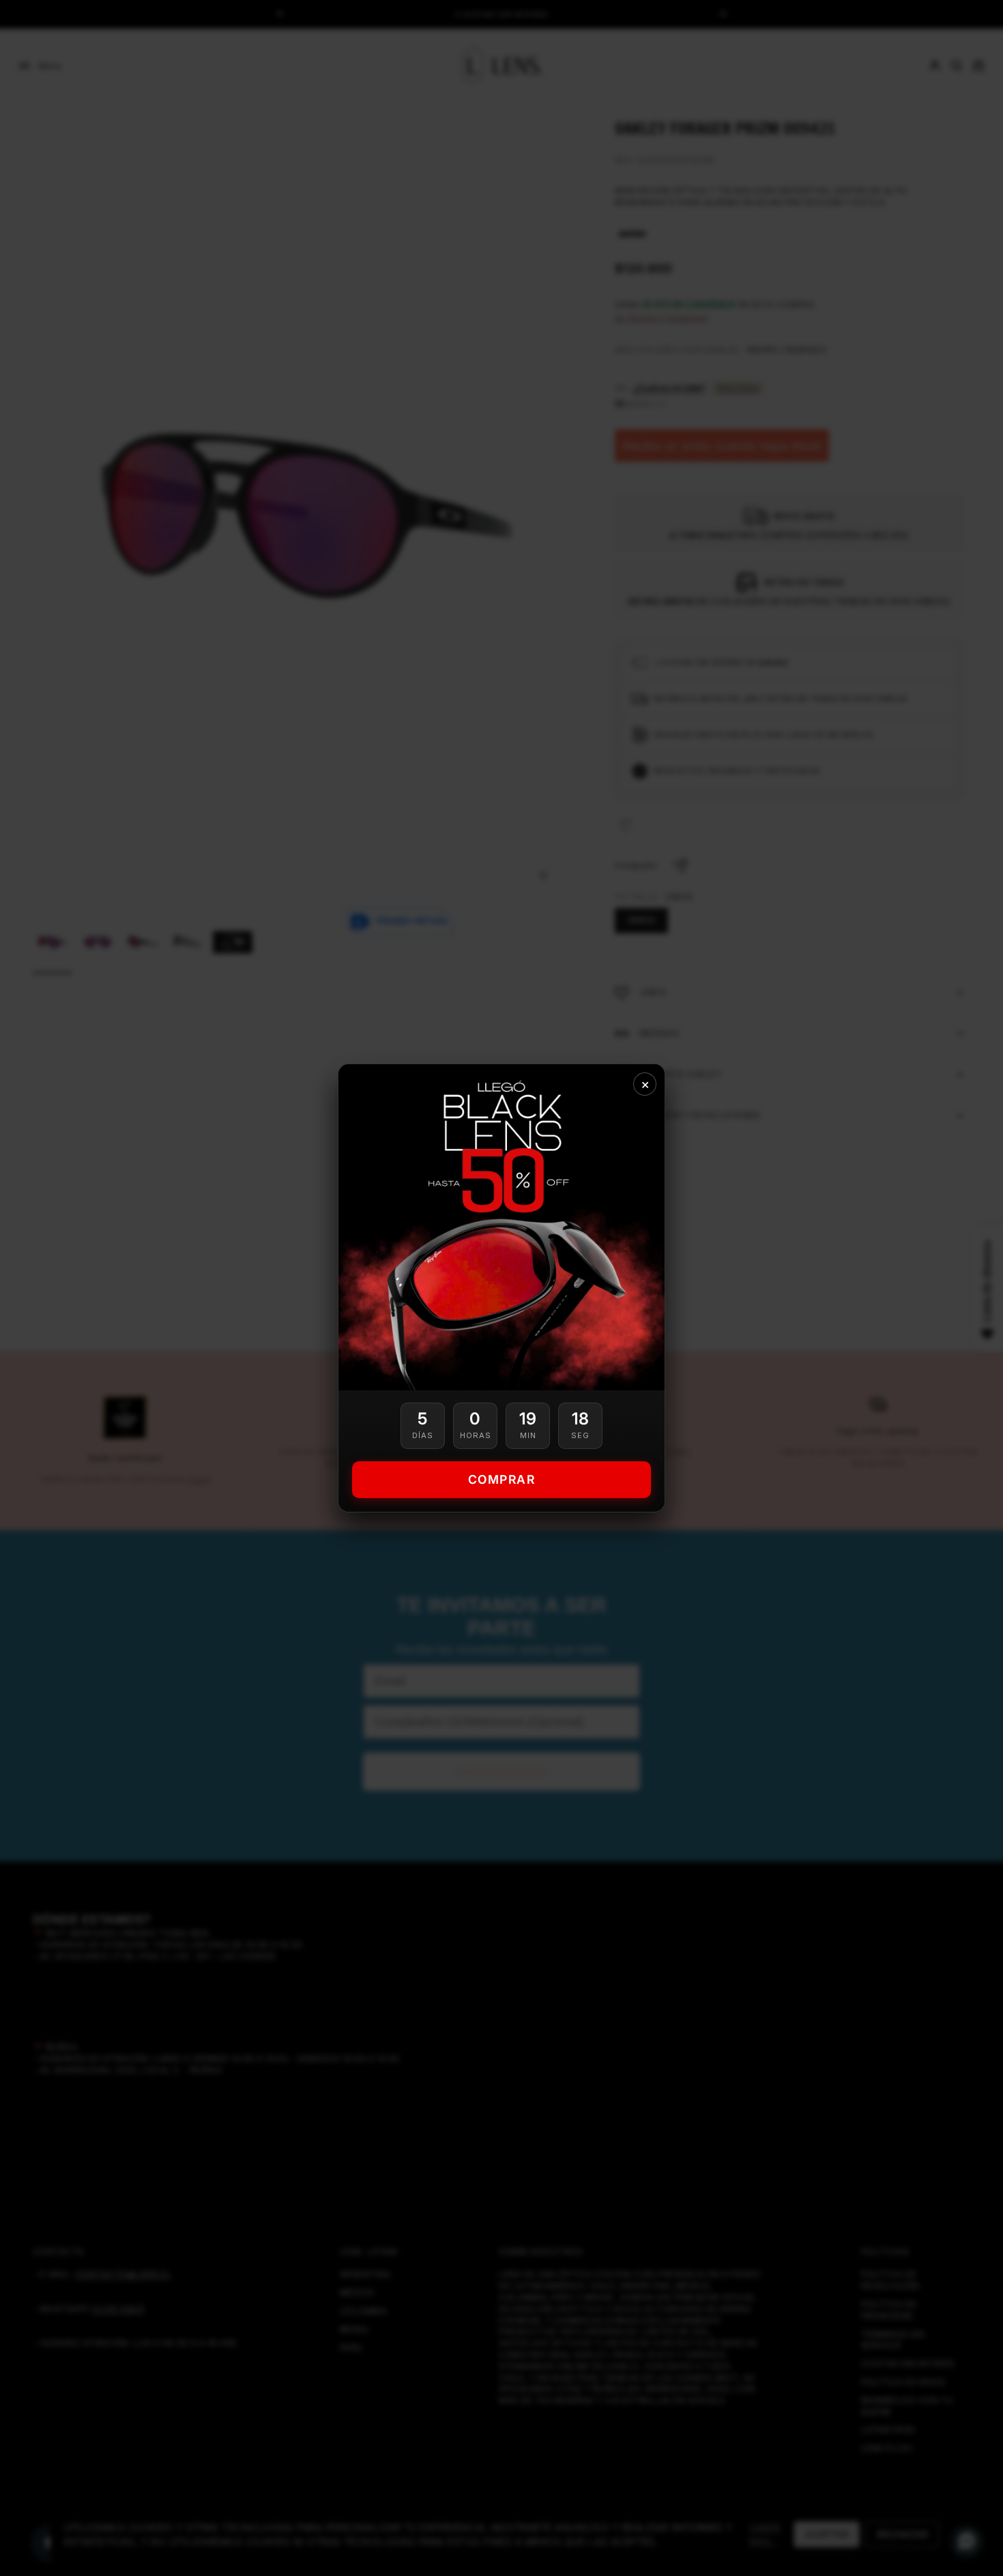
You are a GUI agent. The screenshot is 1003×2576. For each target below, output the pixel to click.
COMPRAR (502, 1479)
